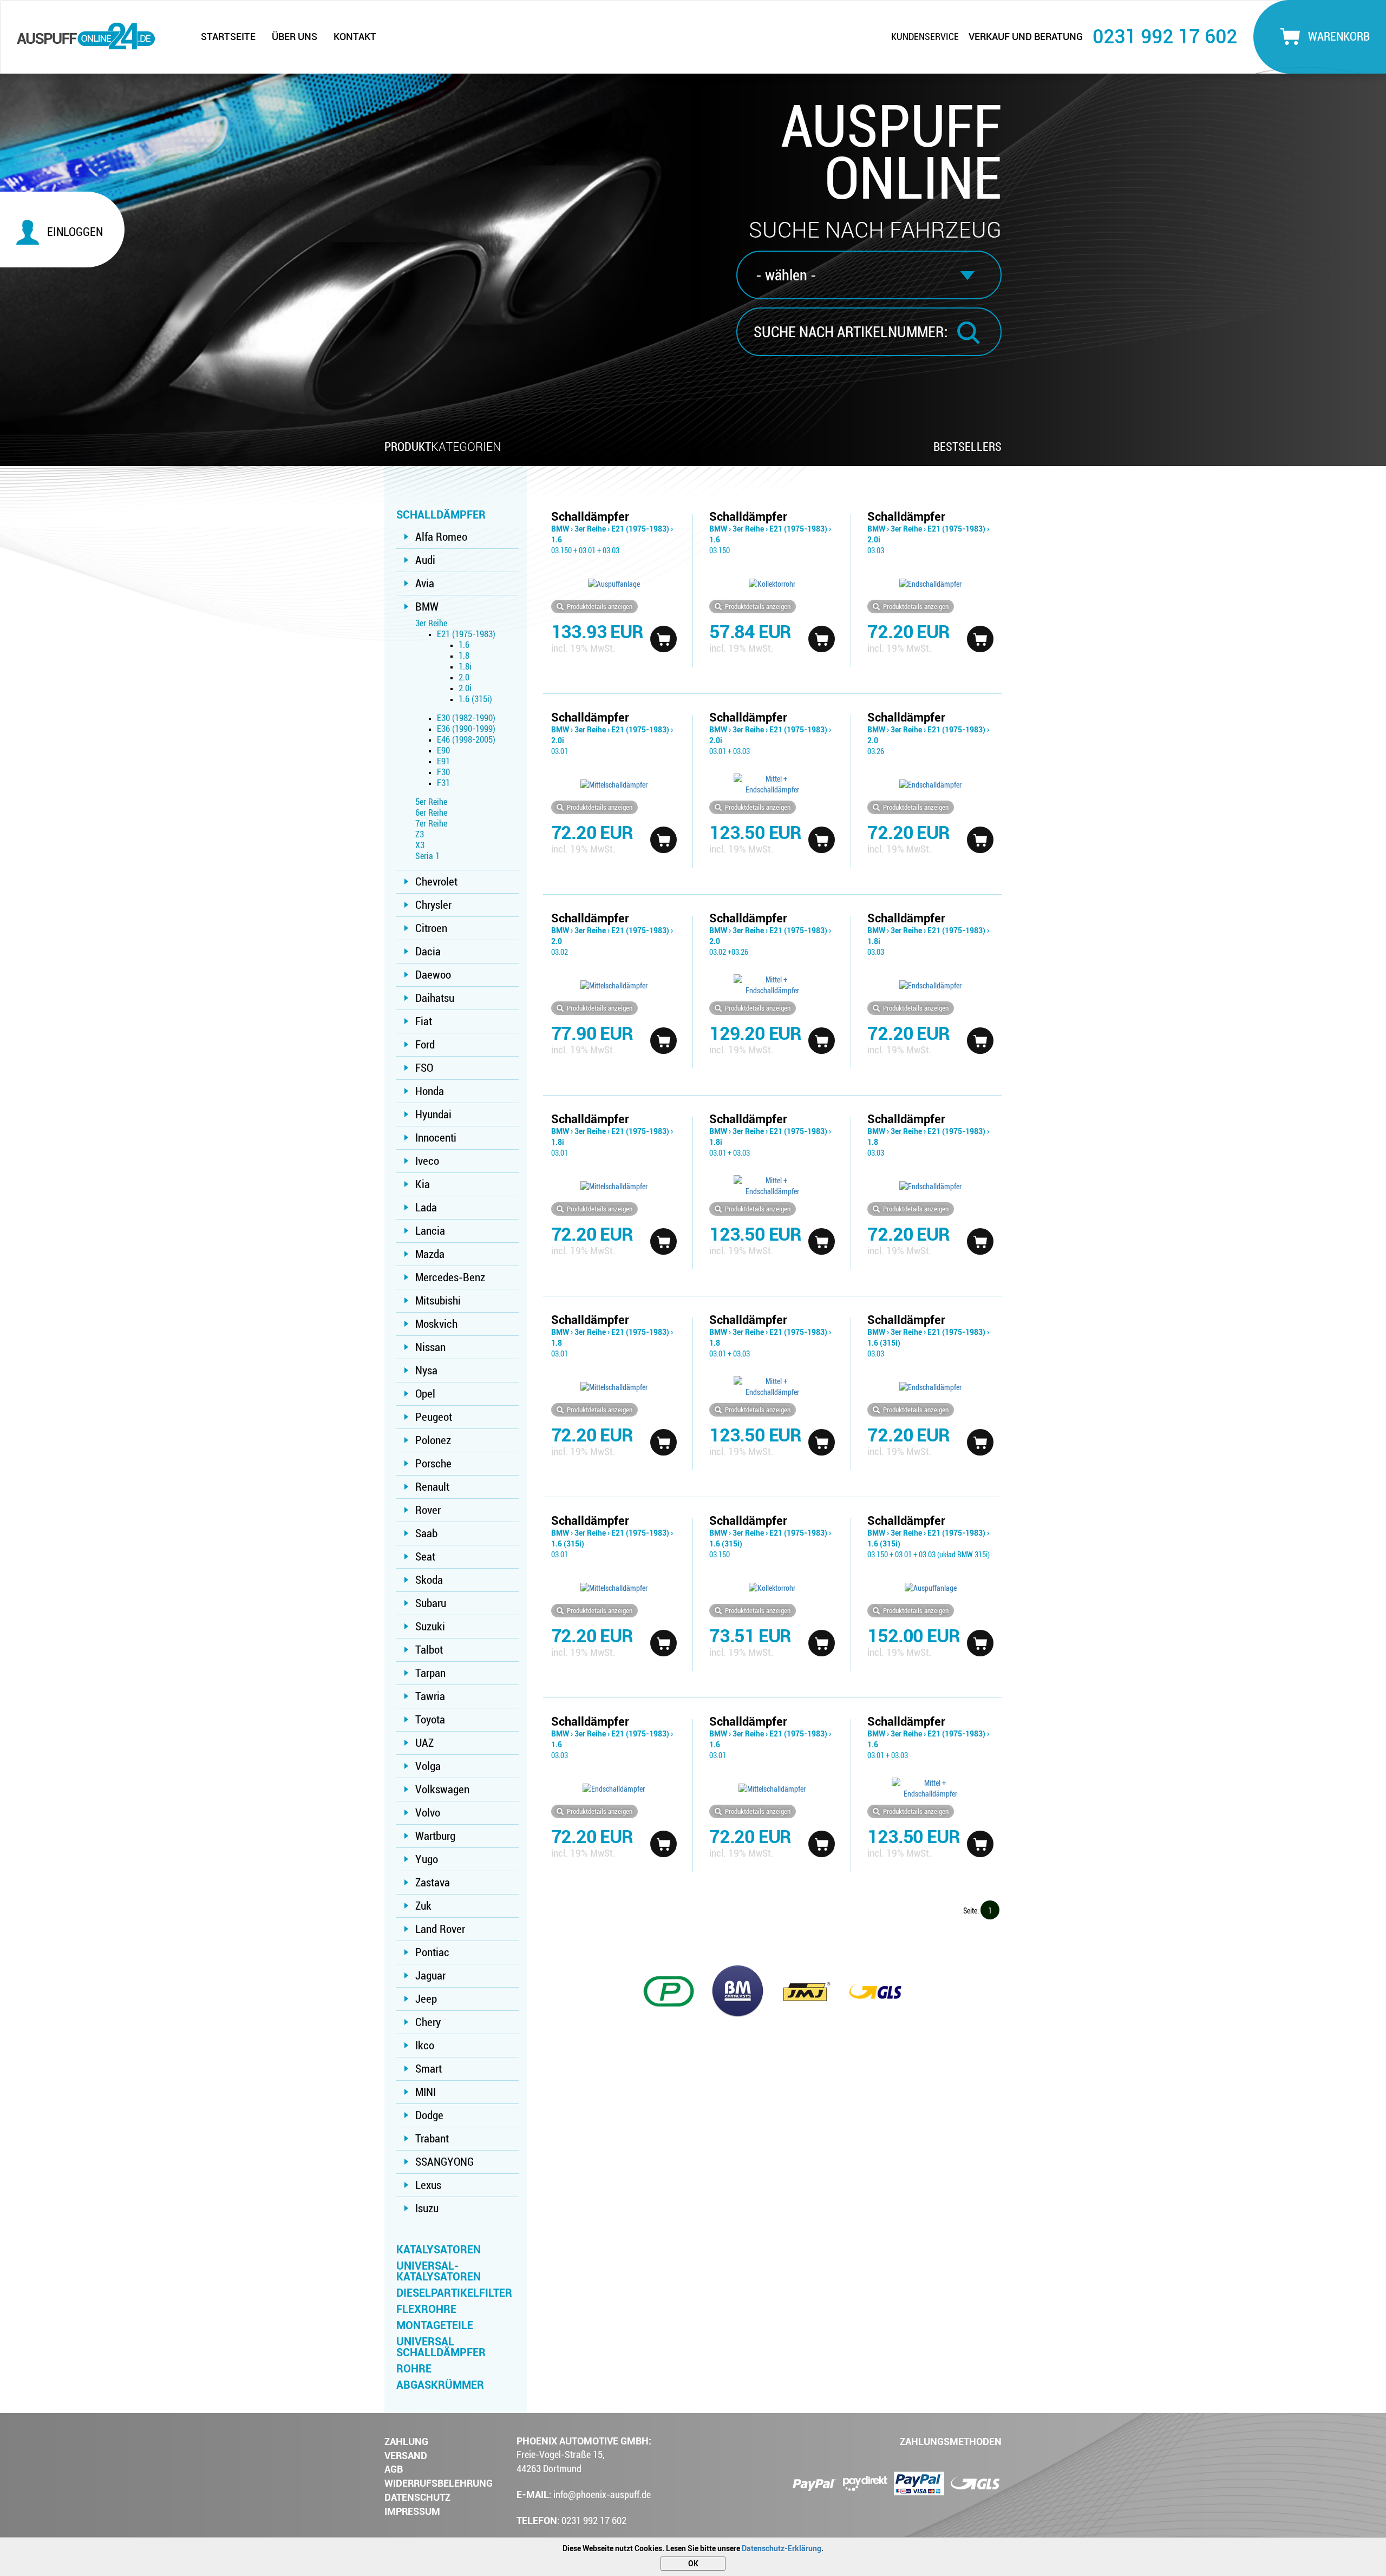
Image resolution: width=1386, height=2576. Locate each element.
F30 (443, 772)
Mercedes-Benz (450, 1277)
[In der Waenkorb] (663, 639)
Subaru (431, 1603)
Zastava (433, 1883)
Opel (425, 1394)
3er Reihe (431, 623)
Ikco (425, 2046)
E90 (443, 750)
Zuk (423, 1906)
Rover (428, 1510)
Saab (426, 1533)
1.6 (464, 645)
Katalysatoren (439, 2250)
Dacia (428, 952)
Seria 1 (427, 856)
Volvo (428, 1813)
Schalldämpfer (441, 515)
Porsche (433, 1464)
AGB (394, 2469)
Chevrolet (436, 882)
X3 (420, 845)
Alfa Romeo (441, 537)
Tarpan (430, 1673)
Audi (425, 560)
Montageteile (435, 2325)
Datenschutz (417, 2497)
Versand (406, 2456)
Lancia (430, 1231)
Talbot (429, 1650)
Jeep (426, 1999)
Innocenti (436, 1138)
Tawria (430, 1696)
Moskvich (436, 1324)
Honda (430, 1091)
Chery (428, 2022)
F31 (443, 783)
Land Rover (440, 1929)
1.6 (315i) (475, 699)
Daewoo (433, 975)
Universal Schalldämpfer (441, 2347)
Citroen (431, 928)
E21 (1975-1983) (466, 634)
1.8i (465, 667)
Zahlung (406, 2441)
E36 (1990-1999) (466, 729)
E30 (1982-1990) (466, 718)
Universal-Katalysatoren (439, 2271)
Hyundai (433, 1115)
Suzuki (430, 1627)
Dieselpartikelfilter (454, 2293)
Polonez (433, 1440)
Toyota (430, 1720)
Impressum (412, 2511)
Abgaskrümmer (440, 2385)
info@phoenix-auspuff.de (602, 2495)
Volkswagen (442, 1790)
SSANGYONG (444, 2162)
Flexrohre (426, 2309)
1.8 (464, 656)
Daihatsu (435, 998)
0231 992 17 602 (1165, 37)
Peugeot (434, 1417)
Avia (425, 584)
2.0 (464, 677)
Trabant (432, 2139)
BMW (427, 607)
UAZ (424, 1743)
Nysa (426, 1371)
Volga (428, 1766)
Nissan (430, 1347)
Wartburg (435, 1836)
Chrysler (433, 905)
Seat (425, 1557)
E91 (443, 761)
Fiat (424, 1021)
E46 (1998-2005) (466, 740)
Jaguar (430, 1976)
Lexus (428, 2185)
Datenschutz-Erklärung (782, 2548)
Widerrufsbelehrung (439, 2483)
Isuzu (427, 2208)
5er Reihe (431, 802)
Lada (426, 1208)
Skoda (429, 1580)
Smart (429, 2069)
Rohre (414, 2369)
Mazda (430, 1254)
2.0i (465, 688)
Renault (432, 1487)
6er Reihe (431, 813)
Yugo (427, 1859)
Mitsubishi (438, 1301)
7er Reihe (431, 824)
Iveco (427, 1161)
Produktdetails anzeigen (600, 607)
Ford (425, 1045)
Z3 (420, 834)
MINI (426, 2092)
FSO (424, 1068)
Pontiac (432, 1952)
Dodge (429, 2115)
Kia (423, 1184)
